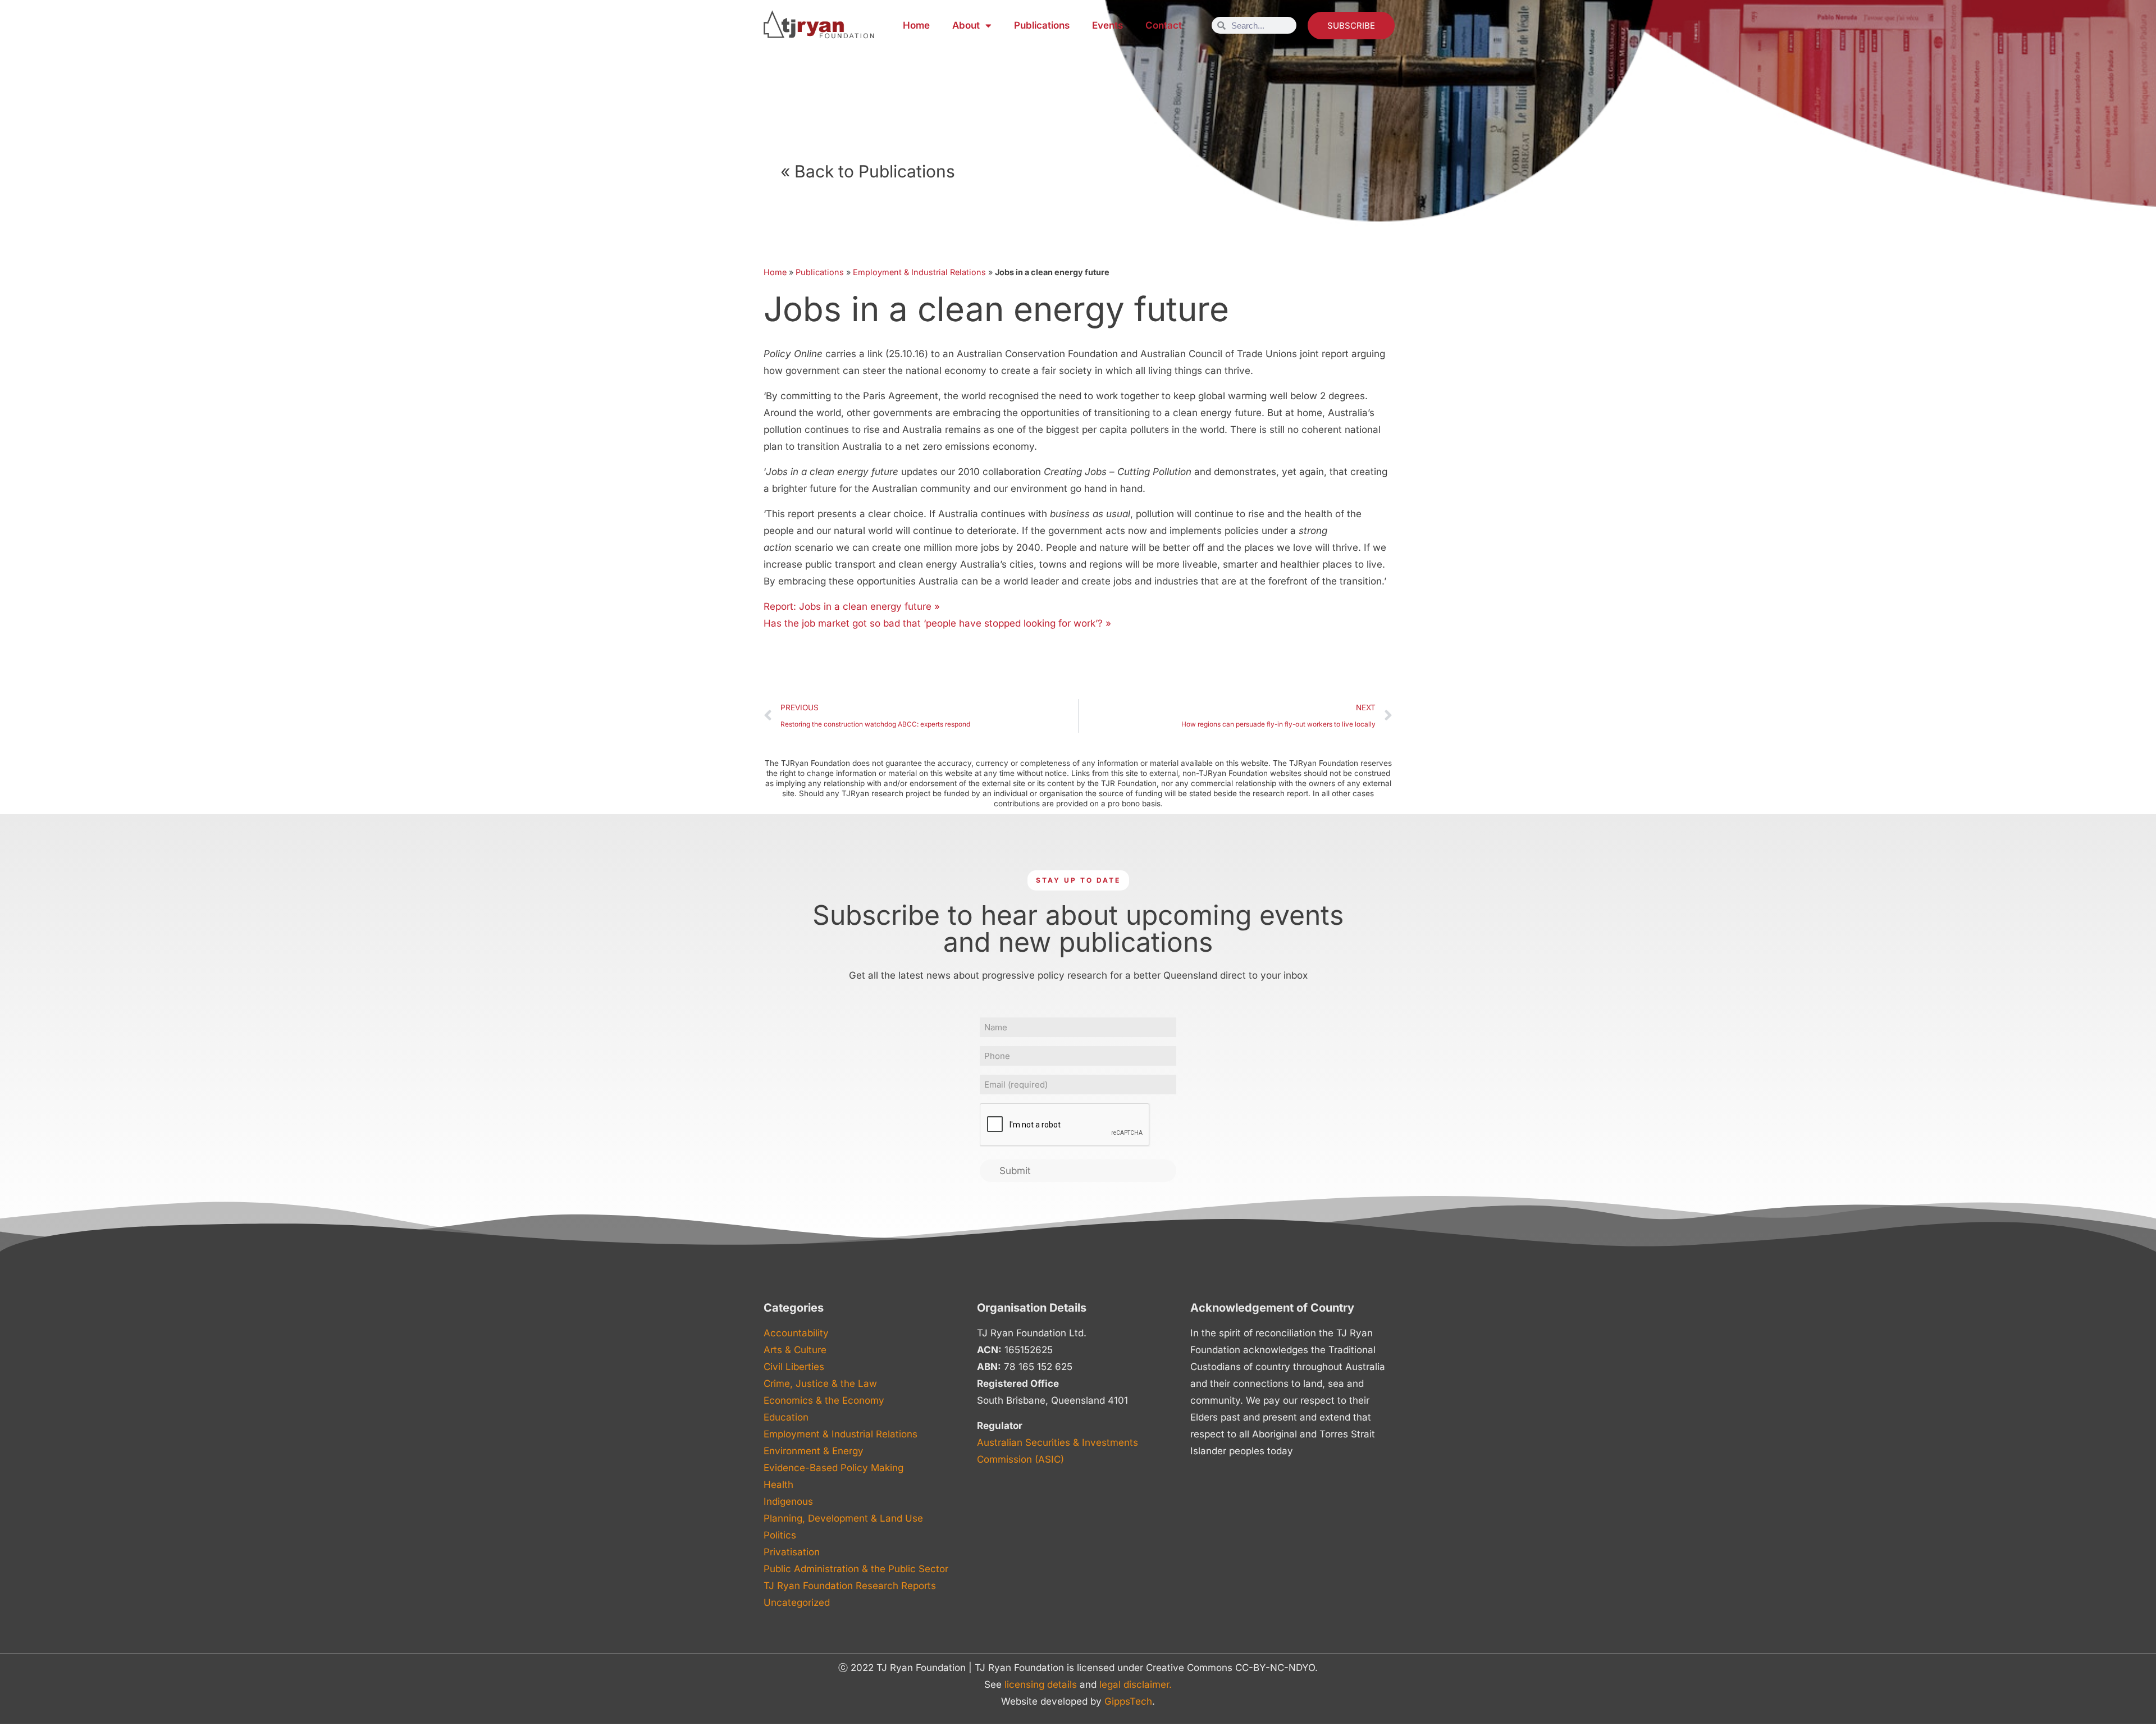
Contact (1164, 25)
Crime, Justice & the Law (820, 1384)
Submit (1015, 1171)
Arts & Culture (795, 1350)
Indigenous (788, 1501)
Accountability (796, 1333)
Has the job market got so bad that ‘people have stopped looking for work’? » (937, 623)
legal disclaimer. (1136, 1684)
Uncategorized (797, 1602)
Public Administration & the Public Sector (856, 1569)
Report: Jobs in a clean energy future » (852, 606)
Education (786, 1417)
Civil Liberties (794, 1367)
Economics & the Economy (824, 1400)
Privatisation (792, 1552)
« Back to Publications (868, 171)
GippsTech (1128, 1701)
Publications (1042, 25)
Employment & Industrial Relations (919, 272)
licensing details (1041, 1684)
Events (1107, 25)
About (966, 25)
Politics (780, 1535)
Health (778, 1485)
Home (916, 25)
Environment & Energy (814, 1451)
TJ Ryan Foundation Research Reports (850, 1586)
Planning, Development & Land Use (843, 1518)
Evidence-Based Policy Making (833, 1468)
